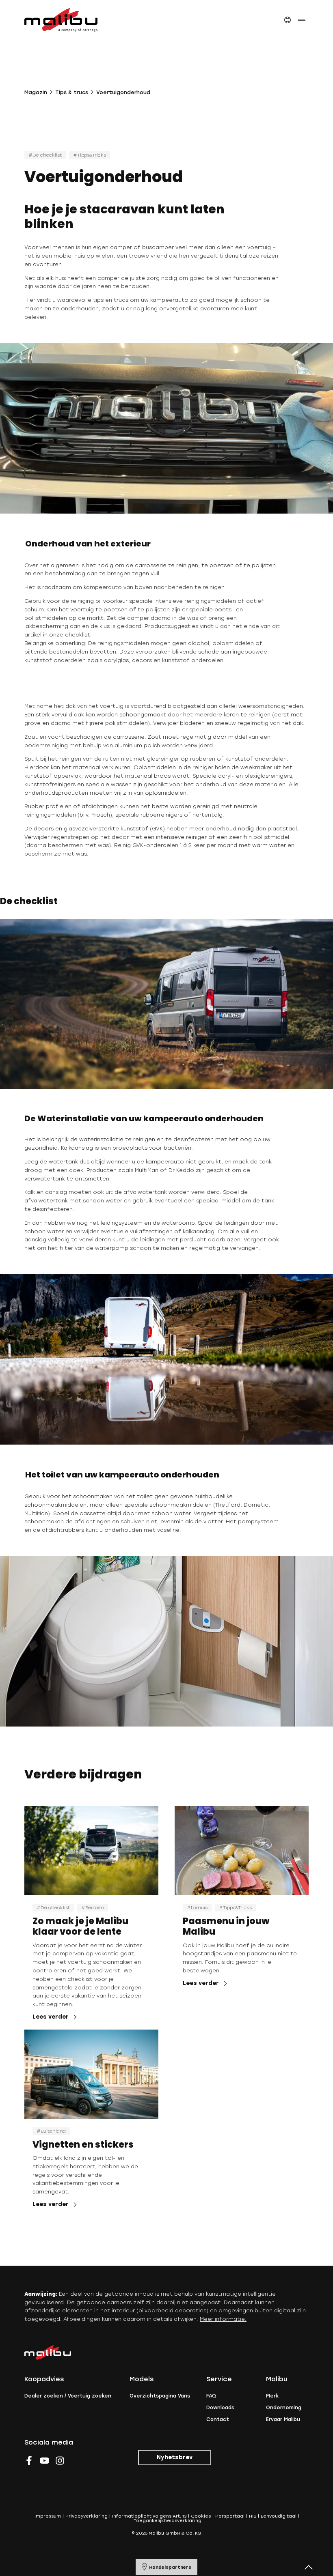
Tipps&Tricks (92, 155)
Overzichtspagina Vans (160, 2396)
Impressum (48, 2516)
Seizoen (95, 1908)
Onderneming (284, 2408)
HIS (253, 2516)
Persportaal (230, 2516)
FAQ (211, 2396)
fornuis (199, 1908)
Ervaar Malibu (283, 2419)
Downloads (220, 2408)
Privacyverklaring (86, 2516)
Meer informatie (222, 2319)
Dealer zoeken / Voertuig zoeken (68, 2396)
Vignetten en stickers (83, 2145)
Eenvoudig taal (279, 2516)
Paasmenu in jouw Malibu (226, 1926)
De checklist (47, 155)
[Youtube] (44, 2461)
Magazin (36, 92)
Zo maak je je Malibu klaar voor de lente (80, 1926)
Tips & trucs (72, 92)
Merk (272, 2396)
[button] (287, 20)
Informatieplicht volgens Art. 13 (149, 2516)
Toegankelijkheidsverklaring (168, 2521)
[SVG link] (61, 20)
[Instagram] (60, 2461)
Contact (218, 2419)
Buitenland (53, 2131)
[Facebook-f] (29, 2461)
